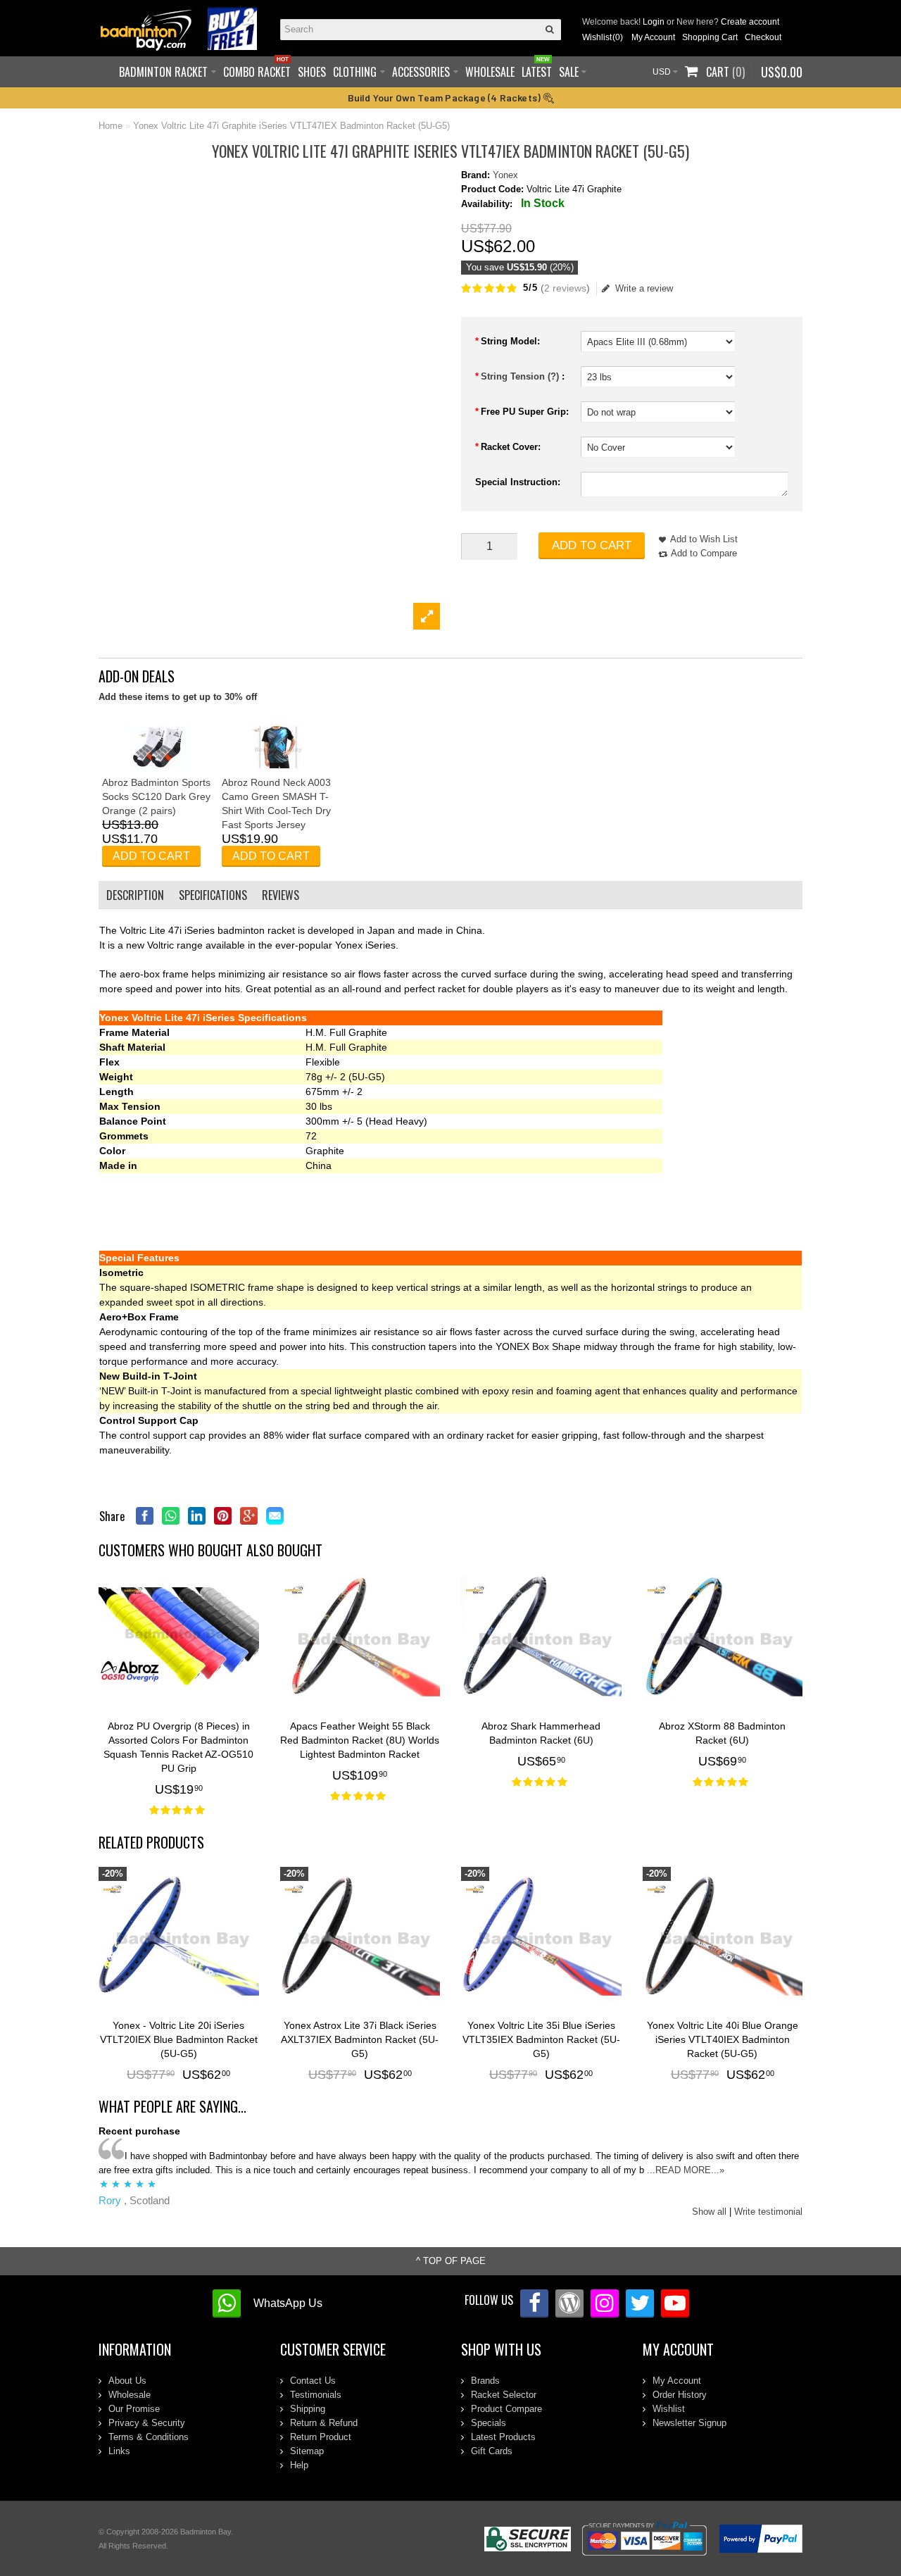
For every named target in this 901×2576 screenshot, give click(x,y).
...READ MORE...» (686, 2170)
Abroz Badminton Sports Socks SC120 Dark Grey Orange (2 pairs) (156, 796)
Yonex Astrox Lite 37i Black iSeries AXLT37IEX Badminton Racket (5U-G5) (360, 2039)
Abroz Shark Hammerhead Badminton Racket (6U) (541, 1733)
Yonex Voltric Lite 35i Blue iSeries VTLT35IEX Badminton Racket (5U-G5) (541, 2039)
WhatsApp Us (288, 2303)
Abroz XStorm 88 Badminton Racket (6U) (722, 1733)
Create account (750, 22)
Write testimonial (768, 2212)
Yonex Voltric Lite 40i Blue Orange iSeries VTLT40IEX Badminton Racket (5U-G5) (723, 2039)
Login (654, 22)
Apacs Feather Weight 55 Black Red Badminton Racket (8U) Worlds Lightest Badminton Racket (360, 1740)
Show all (709, 2212)
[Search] (550, 30)
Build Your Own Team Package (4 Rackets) (446, 98)
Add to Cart (592, 545)
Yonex (505, 175)
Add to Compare (704, 553)
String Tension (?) (521, 376)
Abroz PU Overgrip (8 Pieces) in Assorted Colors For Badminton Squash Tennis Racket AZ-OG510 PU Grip (178, 1747)
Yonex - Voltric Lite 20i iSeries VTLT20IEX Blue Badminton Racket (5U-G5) (179, 2039)
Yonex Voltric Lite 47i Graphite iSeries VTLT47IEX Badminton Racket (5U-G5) (291, 126)
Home (111, 126)
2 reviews (565, 288)
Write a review (644, 288)
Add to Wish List (704, 539)
